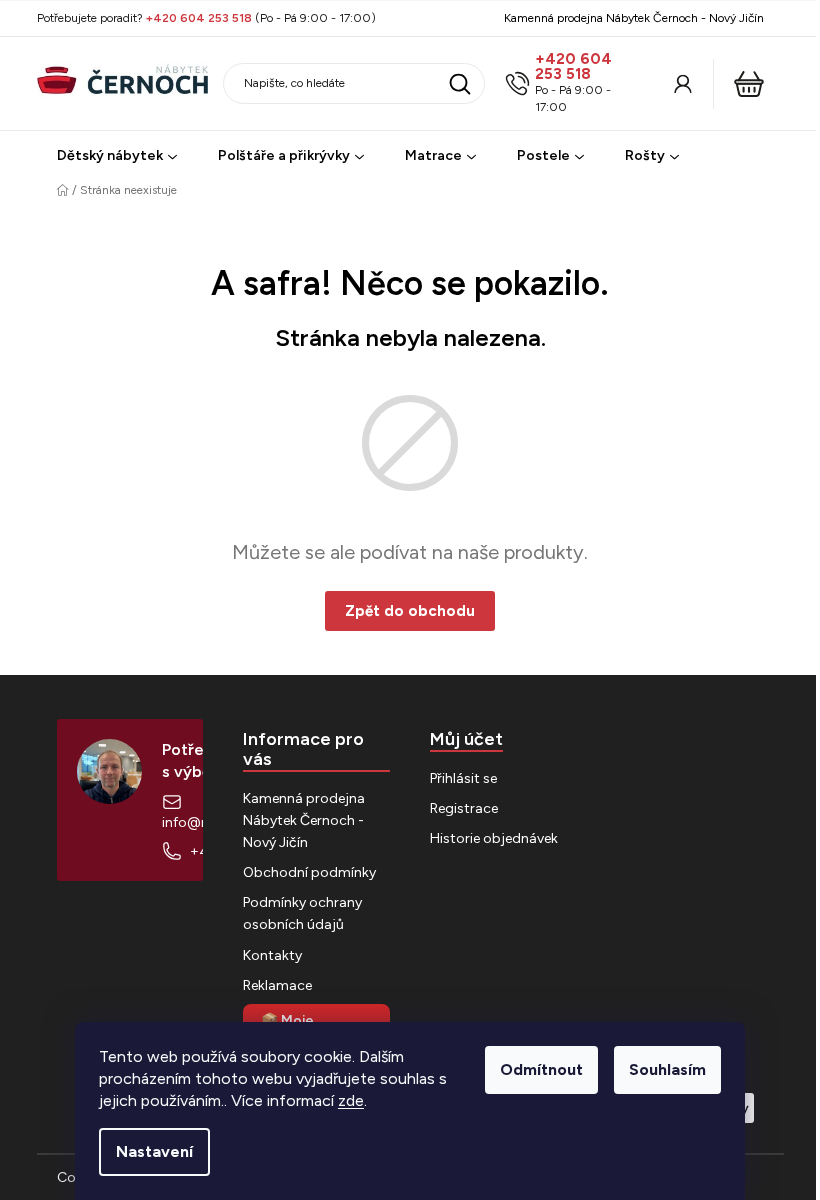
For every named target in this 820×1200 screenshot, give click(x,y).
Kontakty (272, 955)
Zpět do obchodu (410, 611)
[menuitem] (117, 156)
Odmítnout (541, 1069)
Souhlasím (667, 1069)
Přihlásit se (463, 778)
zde (351, 1100)
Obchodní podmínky (309, 872)
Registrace (464, 808)
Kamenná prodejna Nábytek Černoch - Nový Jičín (634, 18)
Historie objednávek (494, 838)
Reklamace (277, 985)
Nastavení (154, 1151)
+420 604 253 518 (573, 67)
